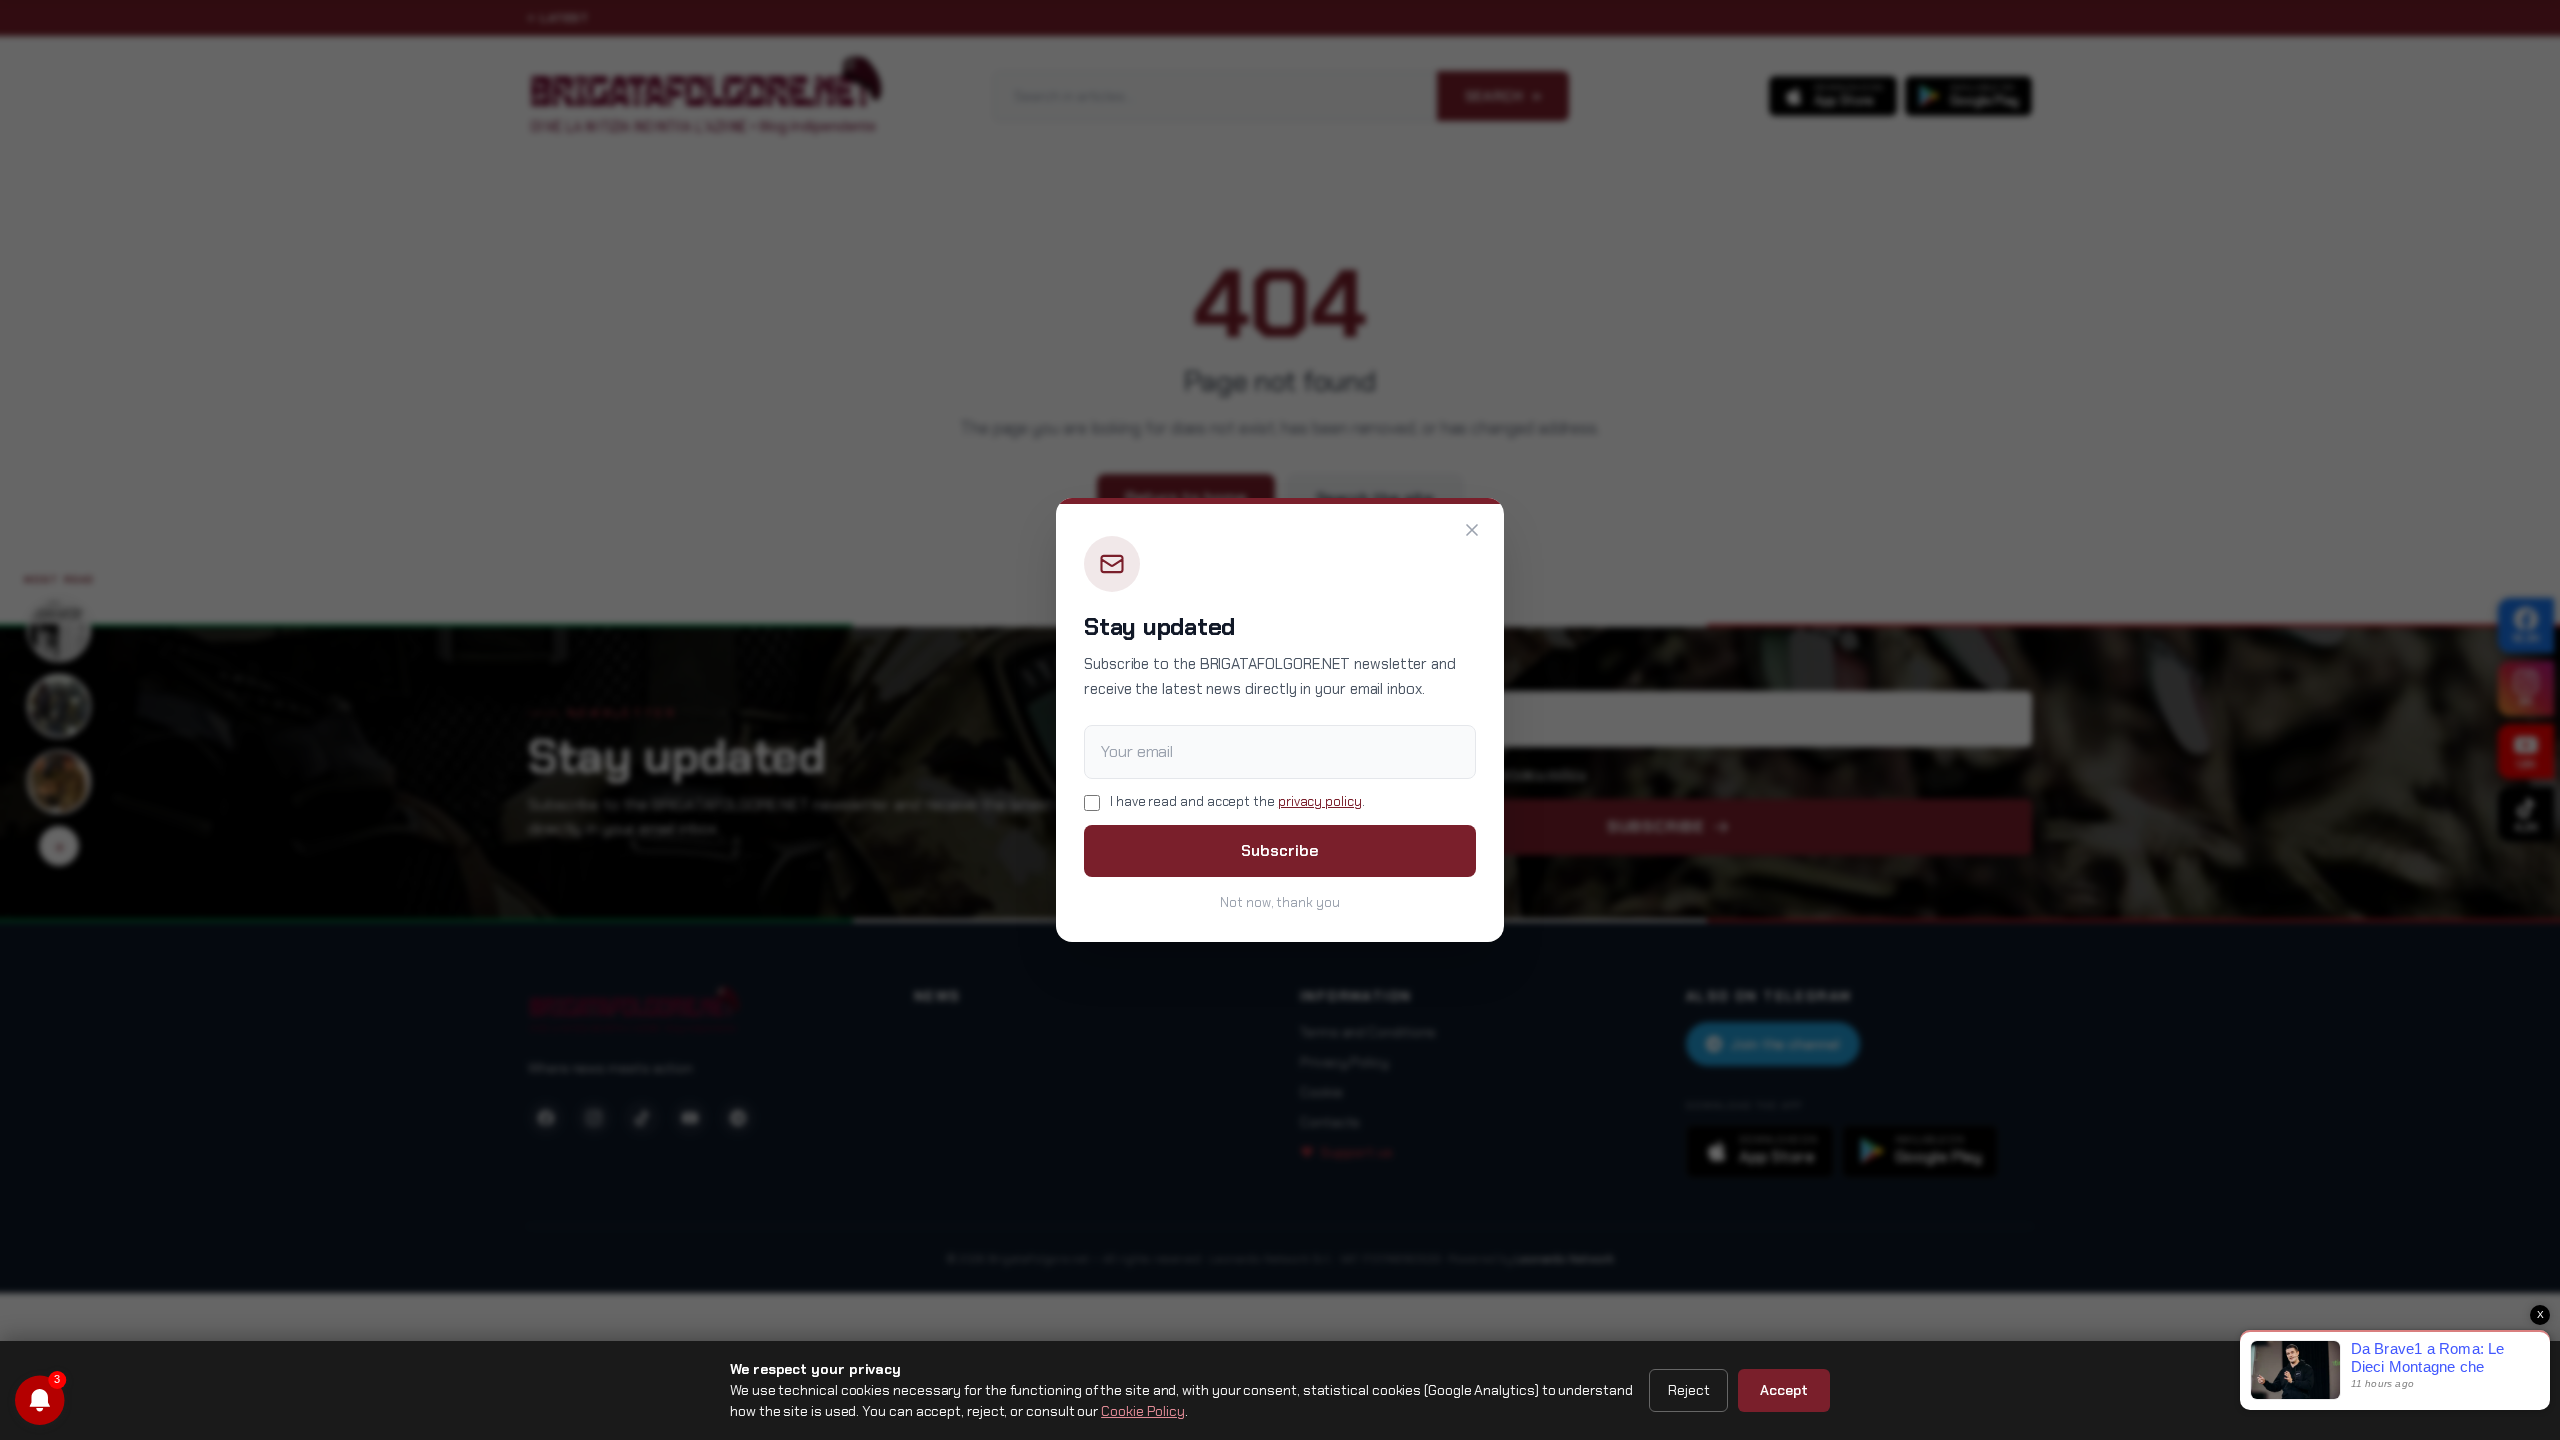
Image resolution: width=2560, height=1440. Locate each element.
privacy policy (1320, 801)
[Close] (1472, 530)
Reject (1689, 1390)
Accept (1784, 1390)
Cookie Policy (1143, 1411)
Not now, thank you (1280, 902)
